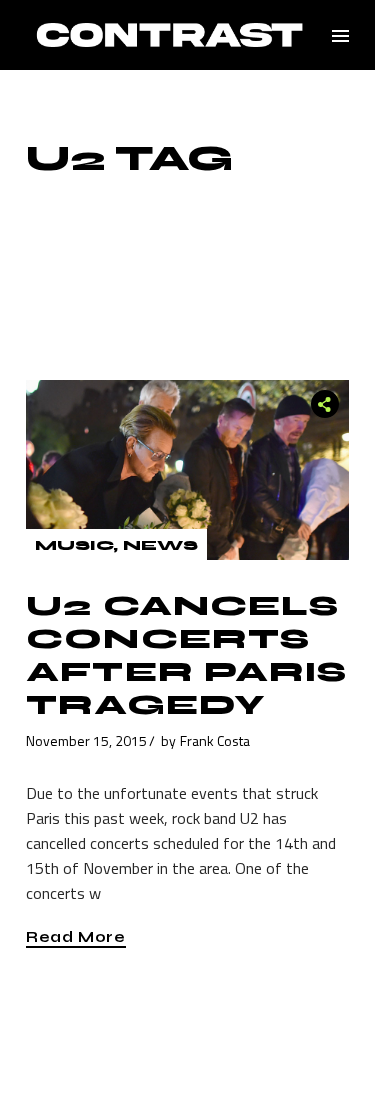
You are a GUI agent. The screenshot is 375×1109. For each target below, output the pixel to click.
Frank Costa (215, 740)
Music (74, 545)
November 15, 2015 (86, 740)
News (160, 545)
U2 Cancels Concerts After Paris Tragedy (186, 655)
